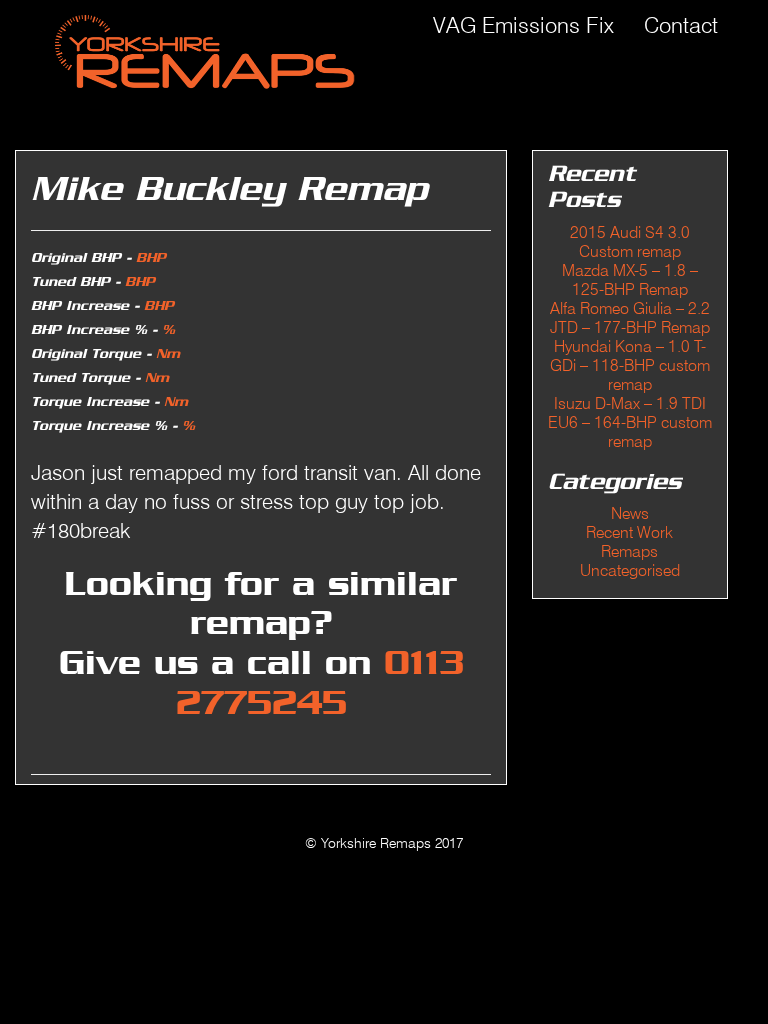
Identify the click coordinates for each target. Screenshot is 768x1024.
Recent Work (629, 532)
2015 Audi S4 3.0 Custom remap (630, 242)
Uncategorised (630, 570)
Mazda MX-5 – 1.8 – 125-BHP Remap (630, 280)
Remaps (629, 551)
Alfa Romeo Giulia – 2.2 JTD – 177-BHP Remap (630, 318)
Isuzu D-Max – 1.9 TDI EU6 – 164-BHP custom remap (630, 422)
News (630, 513)
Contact (681, 25)
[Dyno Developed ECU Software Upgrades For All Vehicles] (197, 50)
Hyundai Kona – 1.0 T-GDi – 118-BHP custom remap (630, 365)
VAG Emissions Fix (523, 25)
